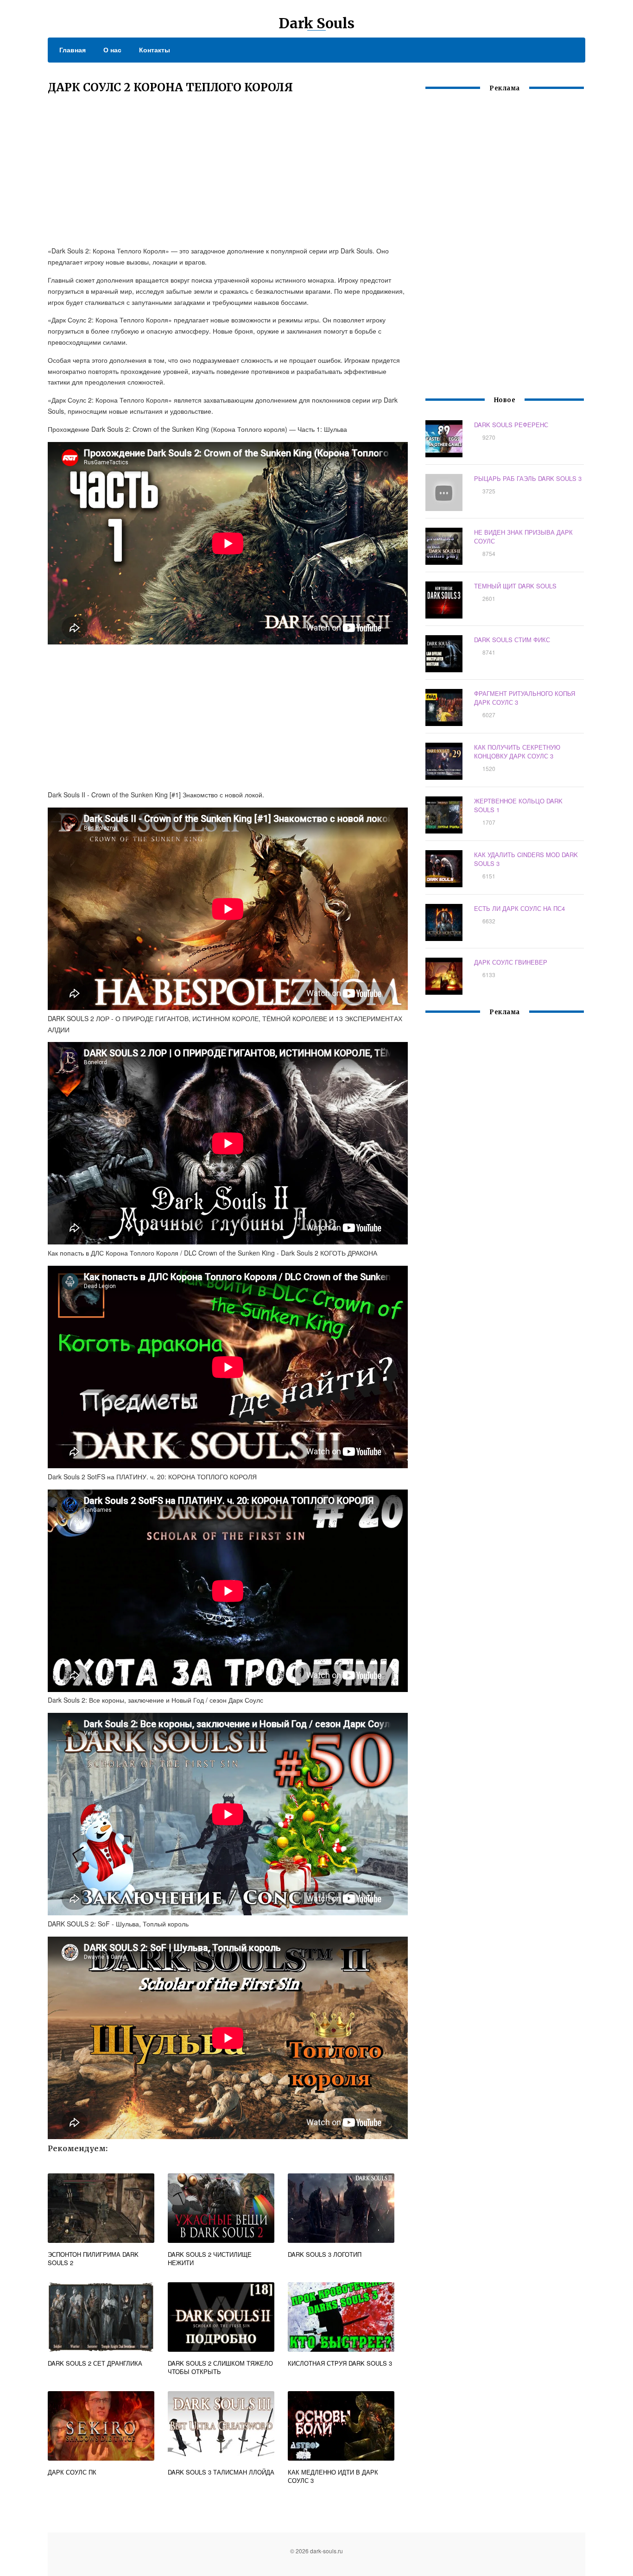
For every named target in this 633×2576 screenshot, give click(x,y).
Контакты (155, 50)
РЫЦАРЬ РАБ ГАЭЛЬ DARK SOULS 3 (528, 478)
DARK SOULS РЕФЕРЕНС (511, 425)
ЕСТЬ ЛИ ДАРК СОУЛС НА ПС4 (519, 908)
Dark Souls (316, 23)
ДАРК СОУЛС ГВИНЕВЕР (511, 962)
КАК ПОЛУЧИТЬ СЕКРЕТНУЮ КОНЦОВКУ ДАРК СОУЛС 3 (517, 751)
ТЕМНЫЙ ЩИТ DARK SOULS (515, 586)
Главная (73, 50)
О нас (112, 50)
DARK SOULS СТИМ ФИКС (512, 640)
